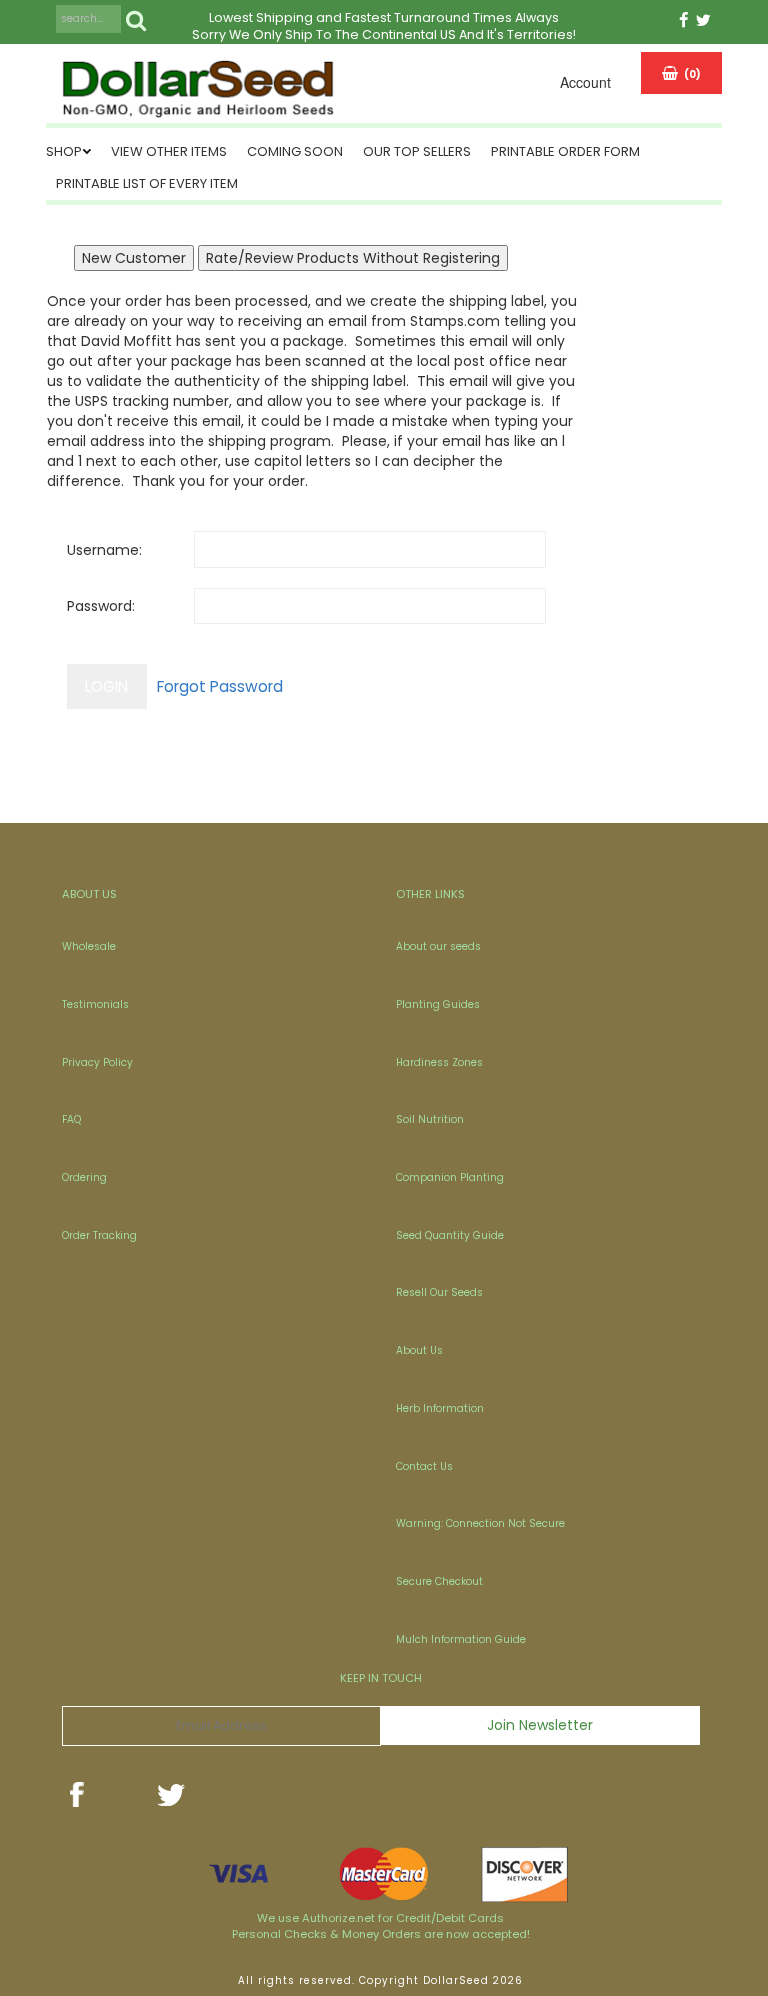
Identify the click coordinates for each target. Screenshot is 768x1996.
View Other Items (169, 151)
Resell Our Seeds (439, 1292)
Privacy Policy (97, 1062)
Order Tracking (99, 1235)
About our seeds (438, 946)
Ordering (84, 1177)
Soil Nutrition (430, 1119)
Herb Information (440, 1408)
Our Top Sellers (417, 151)
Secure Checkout (439, 1581)
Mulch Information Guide (461, 1639)
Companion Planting (450, 1177)
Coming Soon (295, 151)
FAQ (71, 1119)
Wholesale (89, 946)
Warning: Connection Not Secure (480, 1523)
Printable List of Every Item (147, 183)
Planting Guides (438, 1004)
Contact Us (424, 1466)
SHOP (64, 151)
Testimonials (95, 1004)
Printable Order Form (565, 151)
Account (585, 82)
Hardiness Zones (439, 1062)
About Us (419, 1350)
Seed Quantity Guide (450, 1235)
